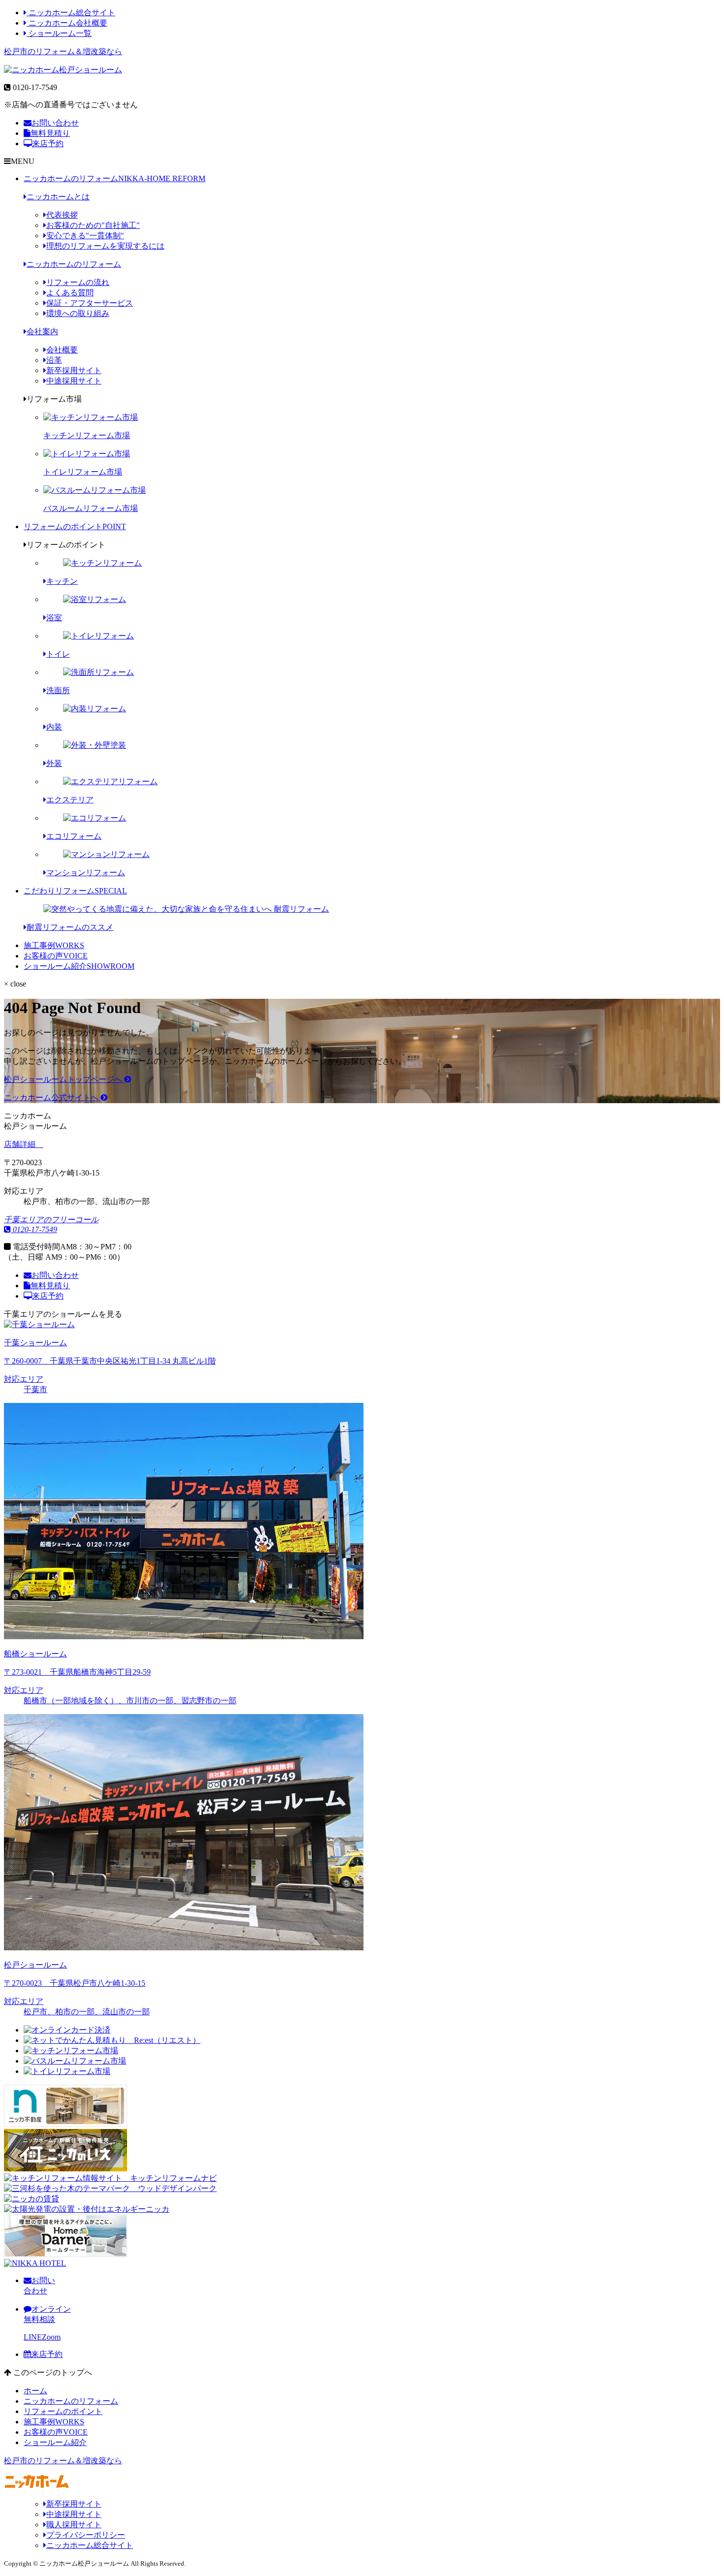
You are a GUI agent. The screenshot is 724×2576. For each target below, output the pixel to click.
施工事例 (54, 945)
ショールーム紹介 (79, 966)
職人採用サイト (74, 2525)
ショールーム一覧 (59, 33)
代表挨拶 (62, 215)
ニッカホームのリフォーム (115, 178)
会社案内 (42, 332)
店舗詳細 (21, 1144)
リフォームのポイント (75, 526)
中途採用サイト (74, 381)
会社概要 (62, 350)
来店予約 (48, 143)
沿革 (54, 360)
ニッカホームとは (58, 197)
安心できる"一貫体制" (85, 236)
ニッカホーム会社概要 (67, 23)
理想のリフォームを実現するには (105, 246)
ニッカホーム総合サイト (71, 13)
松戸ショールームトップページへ (64, 1079)
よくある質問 (70, 293)
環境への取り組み (78, 313)
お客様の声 (56, 956)
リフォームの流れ (78, 282)
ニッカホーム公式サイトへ (52, 1097)
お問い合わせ (55, 123)
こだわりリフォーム (75, 891)
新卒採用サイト (74, 370)
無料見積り (50, 133)
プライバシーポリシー (86, 2535)
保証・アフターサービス (90, 303)
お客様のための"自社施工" (93, 225)
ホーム (35, 2391)
